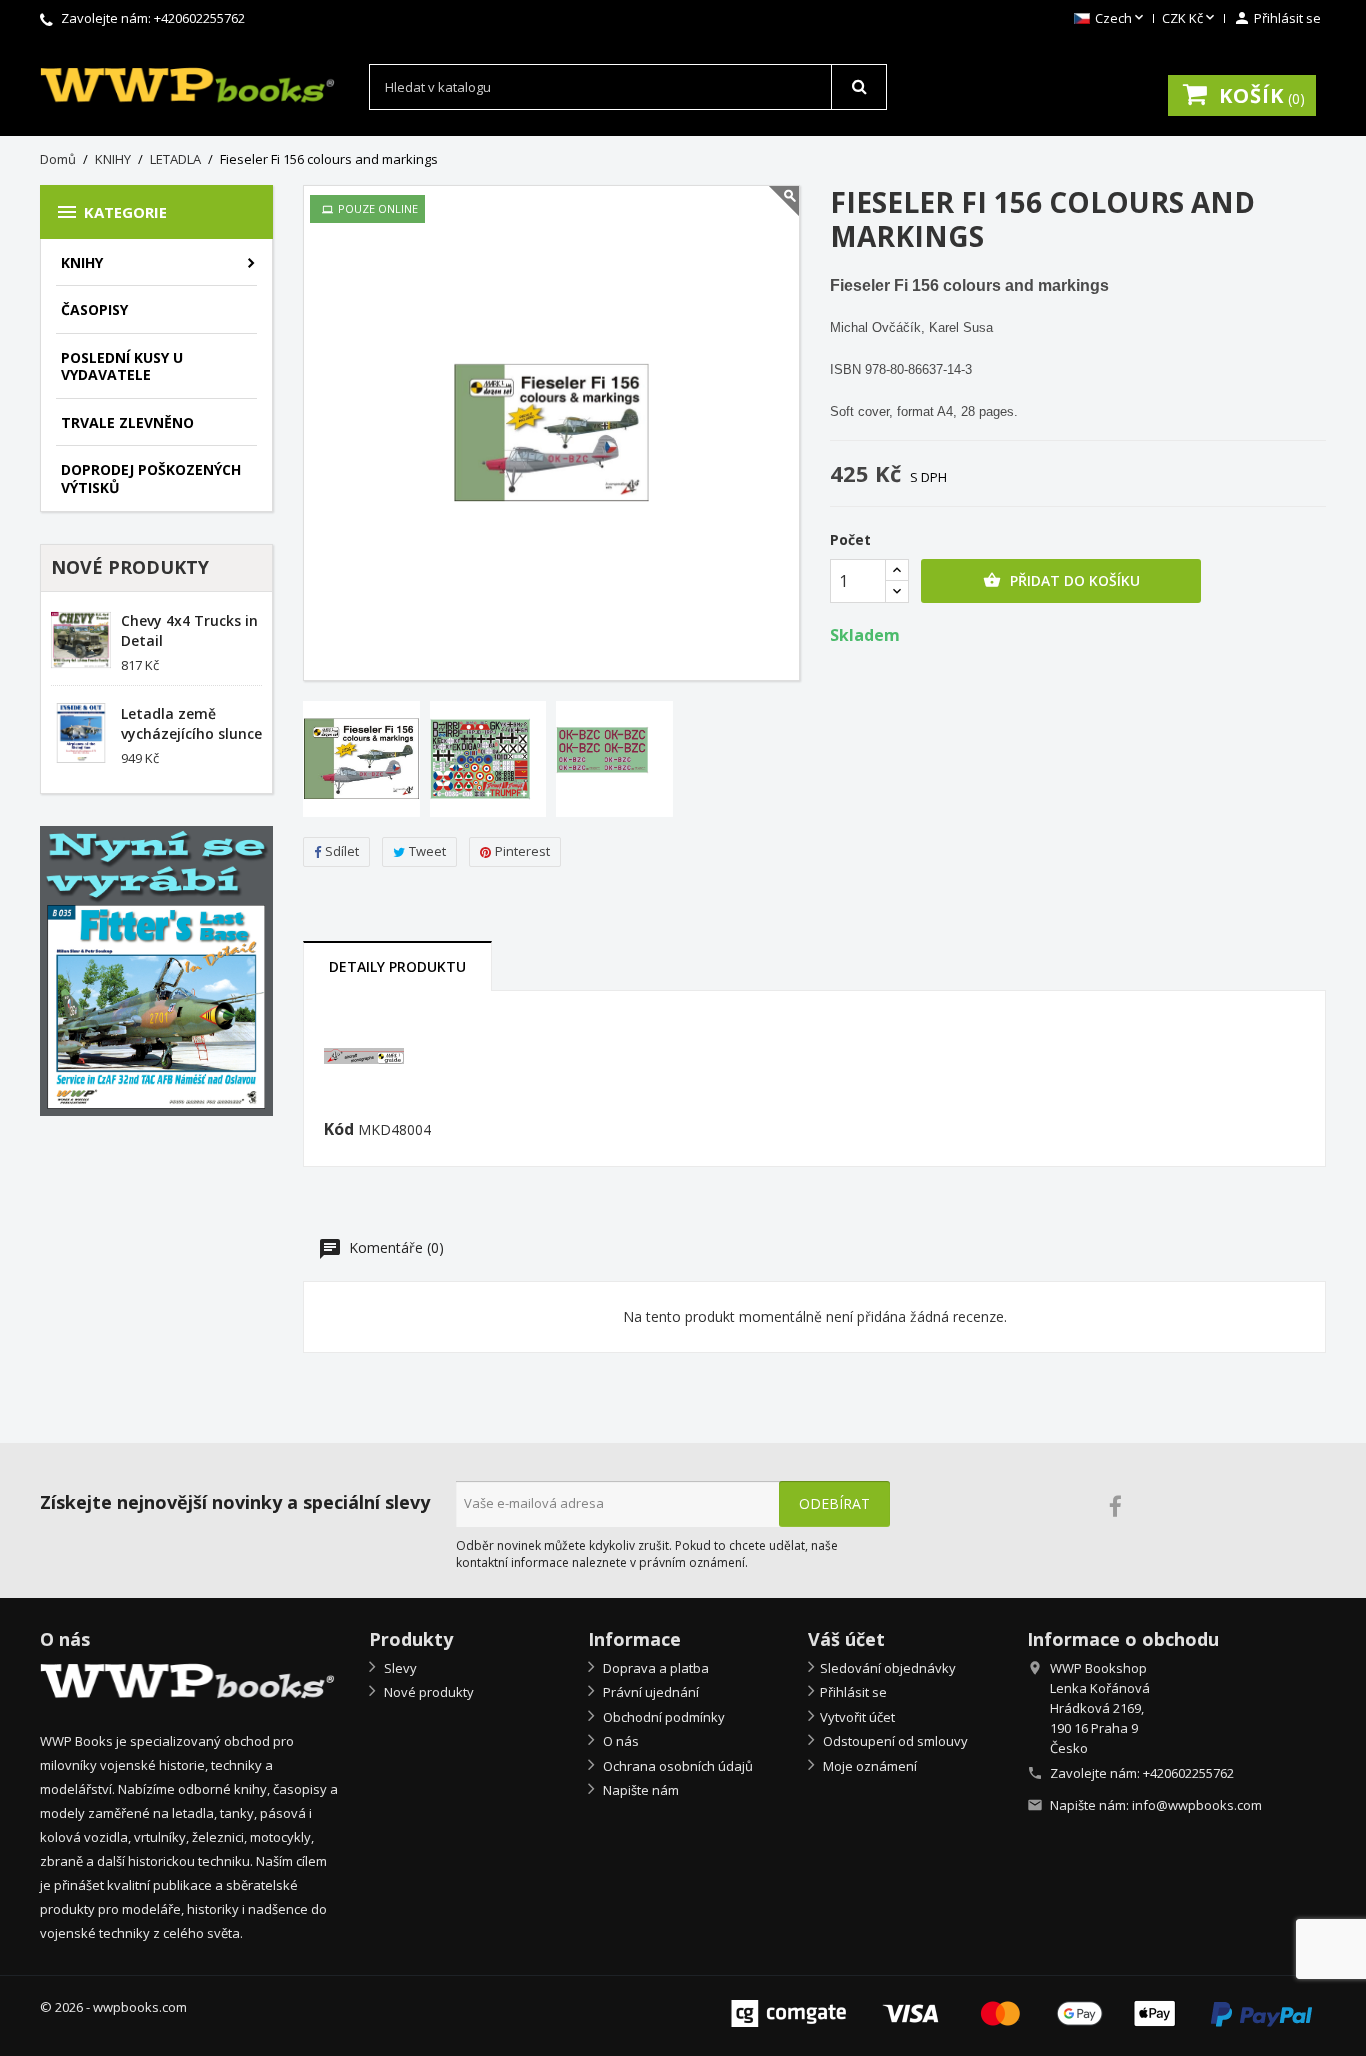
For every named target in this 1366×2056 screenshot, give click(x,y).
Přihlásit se (853, 1692)
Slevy (399, 1668)
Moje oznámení (868, 1766)
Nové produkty (427, 1692)
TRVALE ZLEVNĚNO (127, 422)
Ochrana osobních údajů (676, 1766)
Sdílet (342, 851)
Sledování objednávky (888, 1668)
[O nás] (189, 1681)
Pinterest (522, 851)
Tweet (427, 851)
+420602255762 (199, 18)
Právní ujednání (649, 1692)
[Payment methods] (1021, 2011)
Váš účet (846, 1639)
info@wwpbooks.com (1197, 1805)
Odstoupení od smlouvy (894, 1741)
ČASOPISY (94, 309)
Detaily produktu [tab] (397, 966)
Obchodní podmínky (662, 1717)
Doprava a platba (654, 1668)
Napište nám (639, 1790)
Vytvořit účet (857, 1717)
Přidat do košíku (1061, 580)
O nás (619, 1741)
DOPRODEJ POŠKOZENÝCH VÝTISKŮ (151, 478)
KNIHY (82, 262)
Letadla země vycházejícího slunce (191, 723)
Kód (339, 1130)
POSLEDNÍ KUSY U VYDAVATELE (122, 366)
